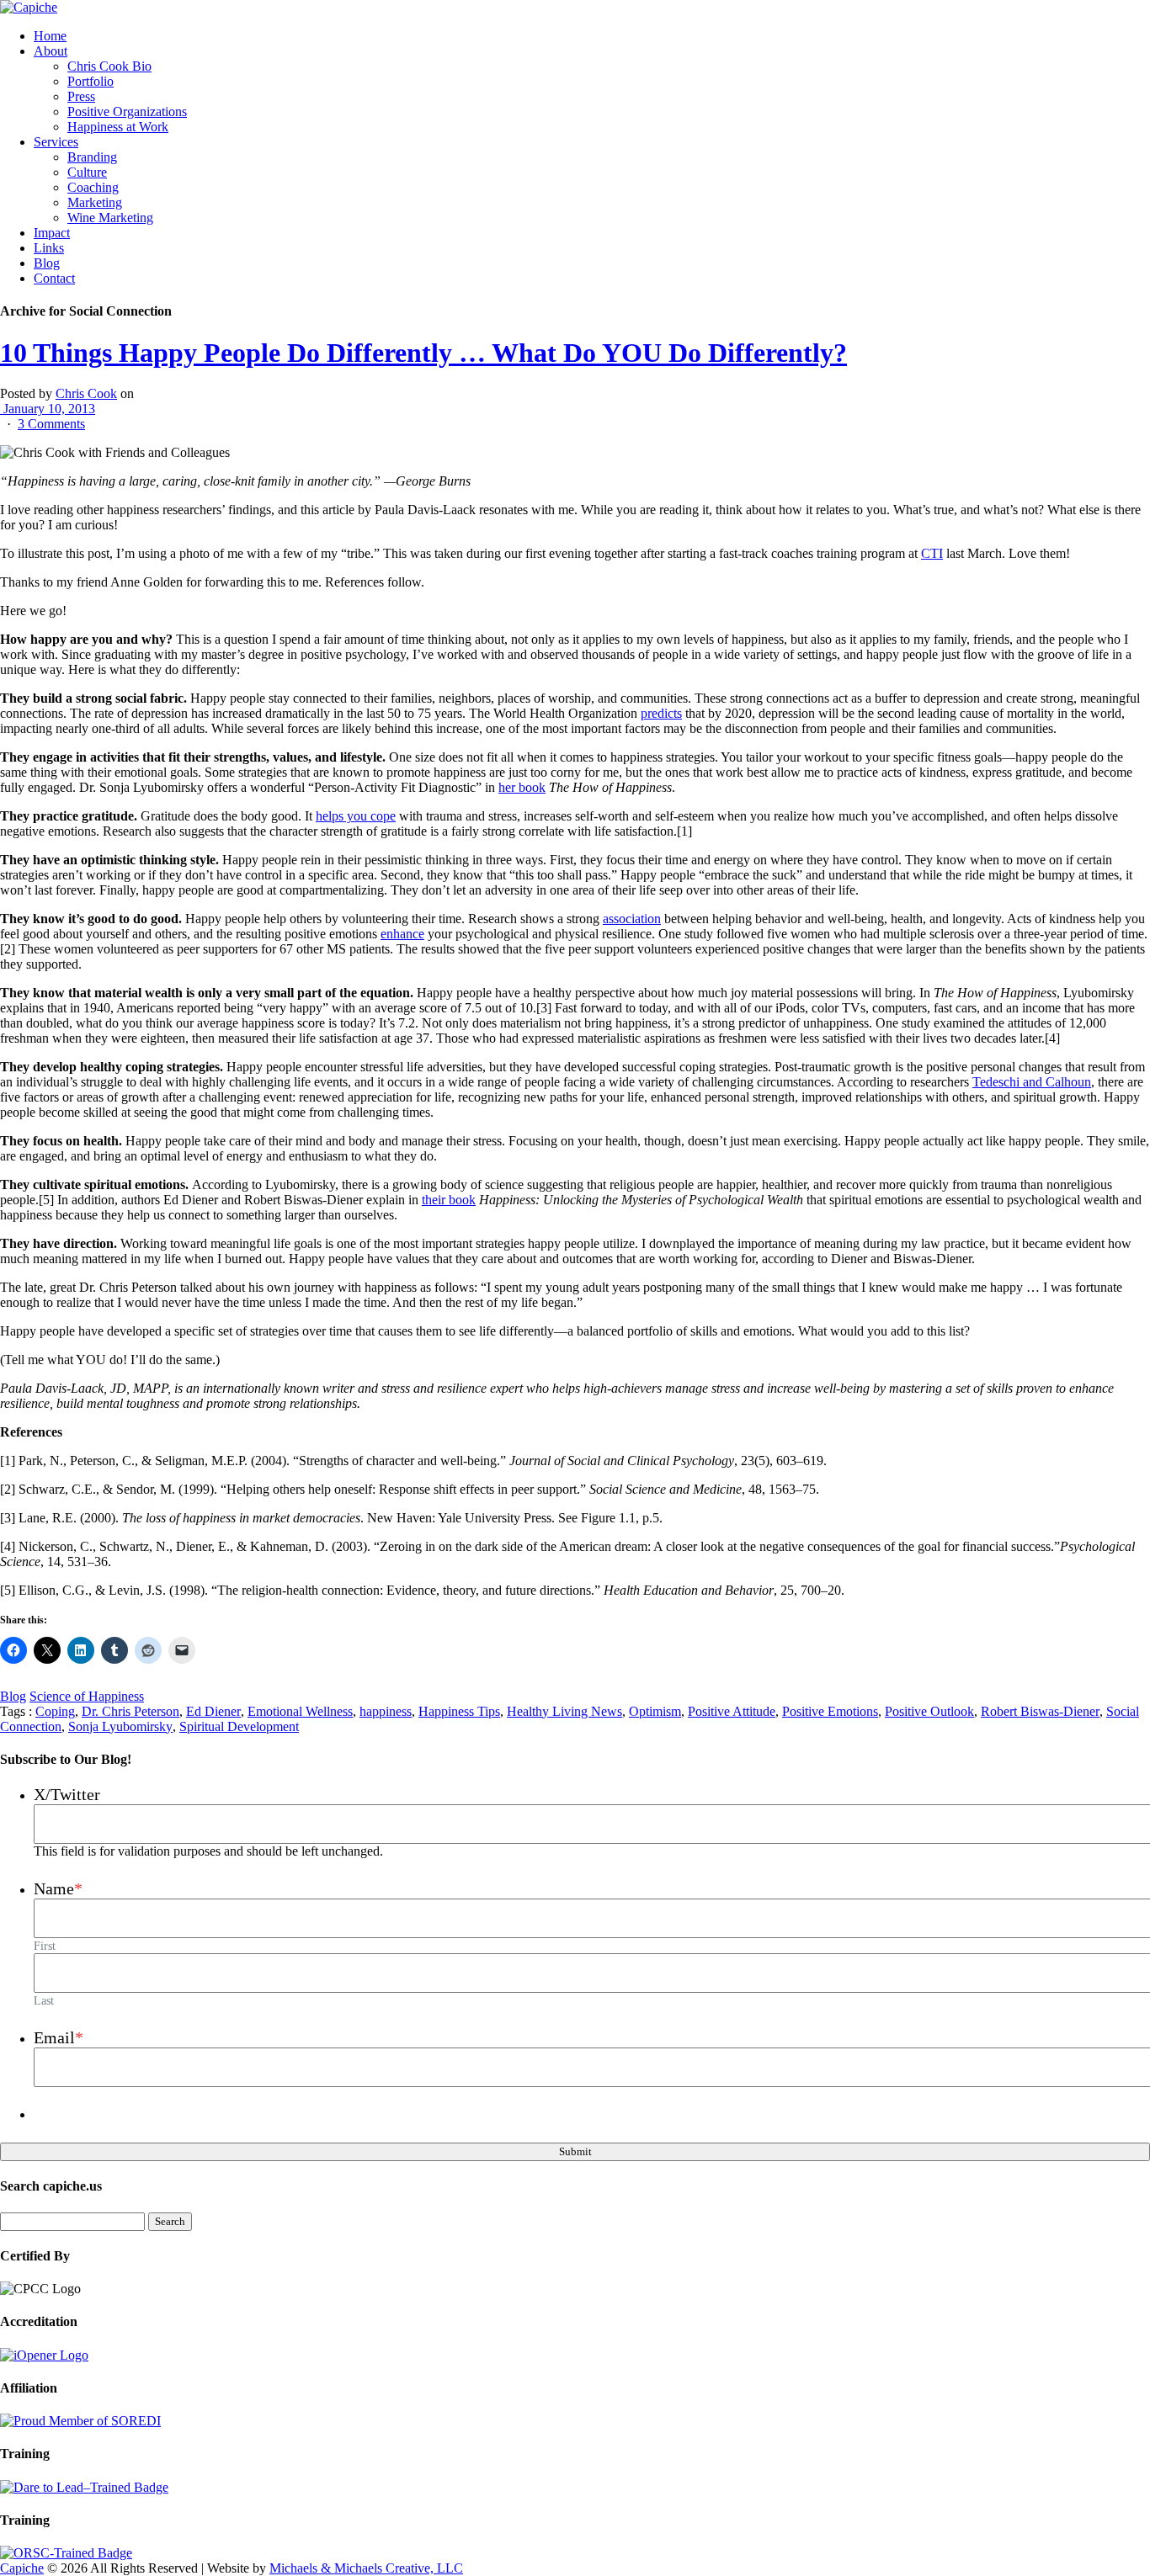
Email (59, 2037)
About (51, 51)
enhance (402, 934)
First (45, 1946)
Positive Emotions (830, 1711)
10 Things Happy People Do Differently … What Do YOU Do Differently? (423, 353)
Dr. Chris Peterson (130, 1711)
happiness (386, 1711)
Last (44, 2000)
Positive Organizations (127, 112)
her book (522, 787)
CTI (932, 553)
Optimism (655, 1711)
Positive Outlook (929, 1711)
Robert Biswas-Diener (1040, 1711)
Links (49, 248)
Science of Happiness (87, 1696)
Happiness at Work (118, 127)
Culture (87, 172)
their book (449, 1200)
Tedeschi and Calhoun (1032, 1082)
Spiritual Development (239, 1726)
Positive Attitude (732, 1711)
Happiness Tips (459, 1711)
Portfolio (91, 81)
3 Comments (51, 424)
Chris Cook (86, 393)
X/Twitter (67, 1794)
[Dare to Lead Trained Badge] (84, 2487)
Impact (52, 233)
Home (50, 36)
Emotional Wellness (300, 1711)
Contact (54, 278)
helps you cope (356, 816)
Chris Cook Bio (109, 66)
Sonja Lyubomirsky (120, 1726)
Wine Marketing (110, 218)
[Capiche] (29, 7)
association (632, 919)
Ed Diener (213, 1711)
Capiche (22, 2568)
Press (81, 96)
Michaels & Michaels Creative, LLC (366, 2568)
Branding (92, 157)
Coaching (93, 187)
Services (56, 142)
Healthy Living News (564, 1711)
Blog (47, 263)
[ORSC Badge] (66, 2553)
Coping (55, 1711)
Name (58, 1888)
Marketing (95, 202)
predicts (661, 713)
